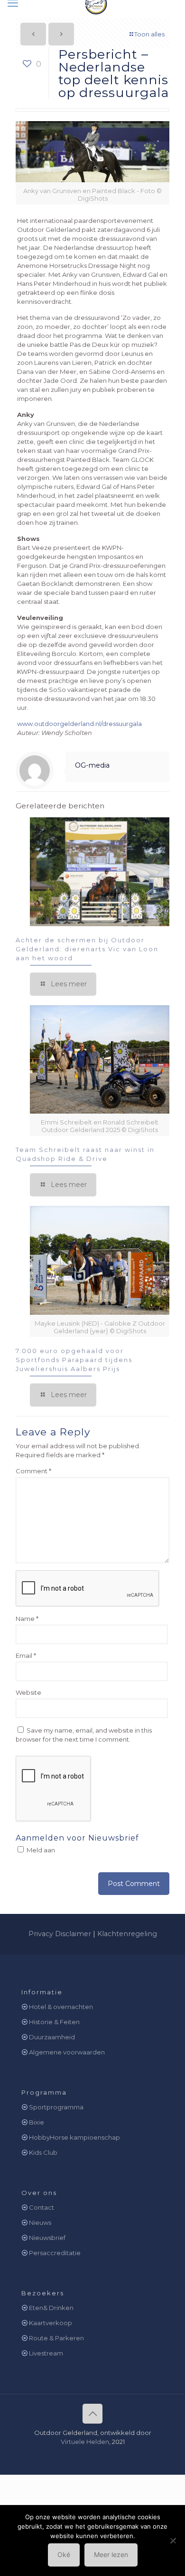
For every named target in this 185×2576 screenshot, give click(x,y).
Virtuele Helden (85, 2442)
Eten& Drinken (51, 2308)
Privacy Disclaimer (60, 1934)
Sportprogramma (56, 2107)
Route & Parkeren (56, 2338)
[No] (173, 2541)
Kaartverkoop (51, 2323)
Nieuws (40, 2222)
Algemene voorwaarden (67, 2052)
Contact (42, 2207)
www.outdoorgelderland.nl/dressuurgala (79, 724)
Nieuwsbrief (47, 2238)
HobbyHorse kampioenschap (74, 2137)
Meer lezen (111, 2554)
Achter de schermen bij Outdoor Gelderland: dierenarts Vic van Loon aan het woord (87, 949)
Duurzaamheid (52, 2037)
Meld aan (40, 1850)
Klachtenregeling (127, 1934)
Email (26, 1655)
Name (27, 1619)
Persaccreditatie (55, 2253)
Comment (33, 1471)
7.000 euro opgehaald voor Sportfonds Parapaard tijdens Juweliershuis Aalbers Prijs (74, 1360)
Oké (64, 2554)
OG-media (92, 765)
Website (28, 1692)
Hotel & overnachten (61, 2007)
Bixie (37, 2122)
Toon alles (149, 34)
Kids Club (43, 2152)
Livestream (46, 2353)
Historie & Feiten (54, 2022)
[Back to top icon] (92, 2414)
